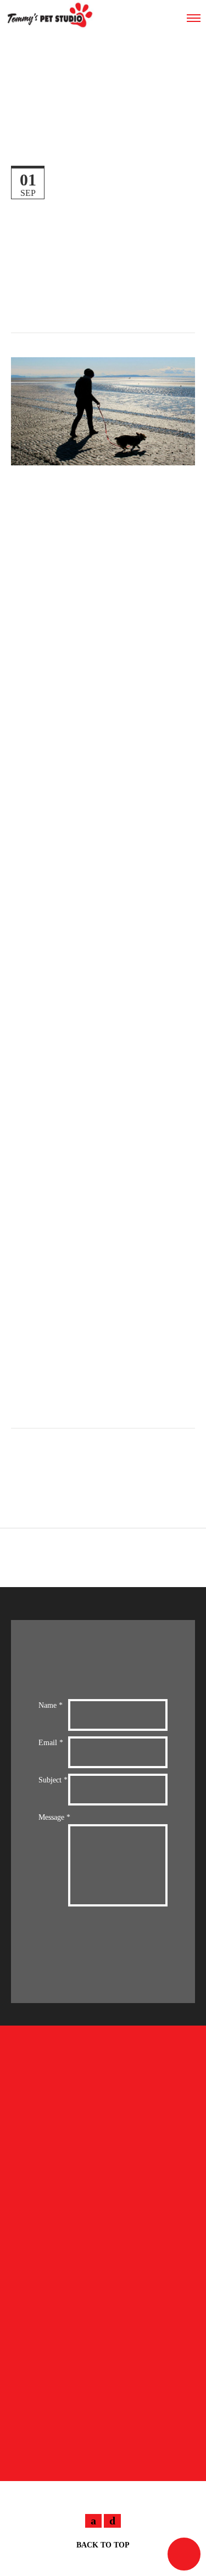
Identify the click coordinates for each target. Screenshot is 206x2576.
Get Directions (60, 2460)
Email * (51, 1743)
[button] (184, 2554)
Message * (54, 1817)
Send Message (118, 1949)
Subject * (53, 1780)
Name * (51, 1705)
